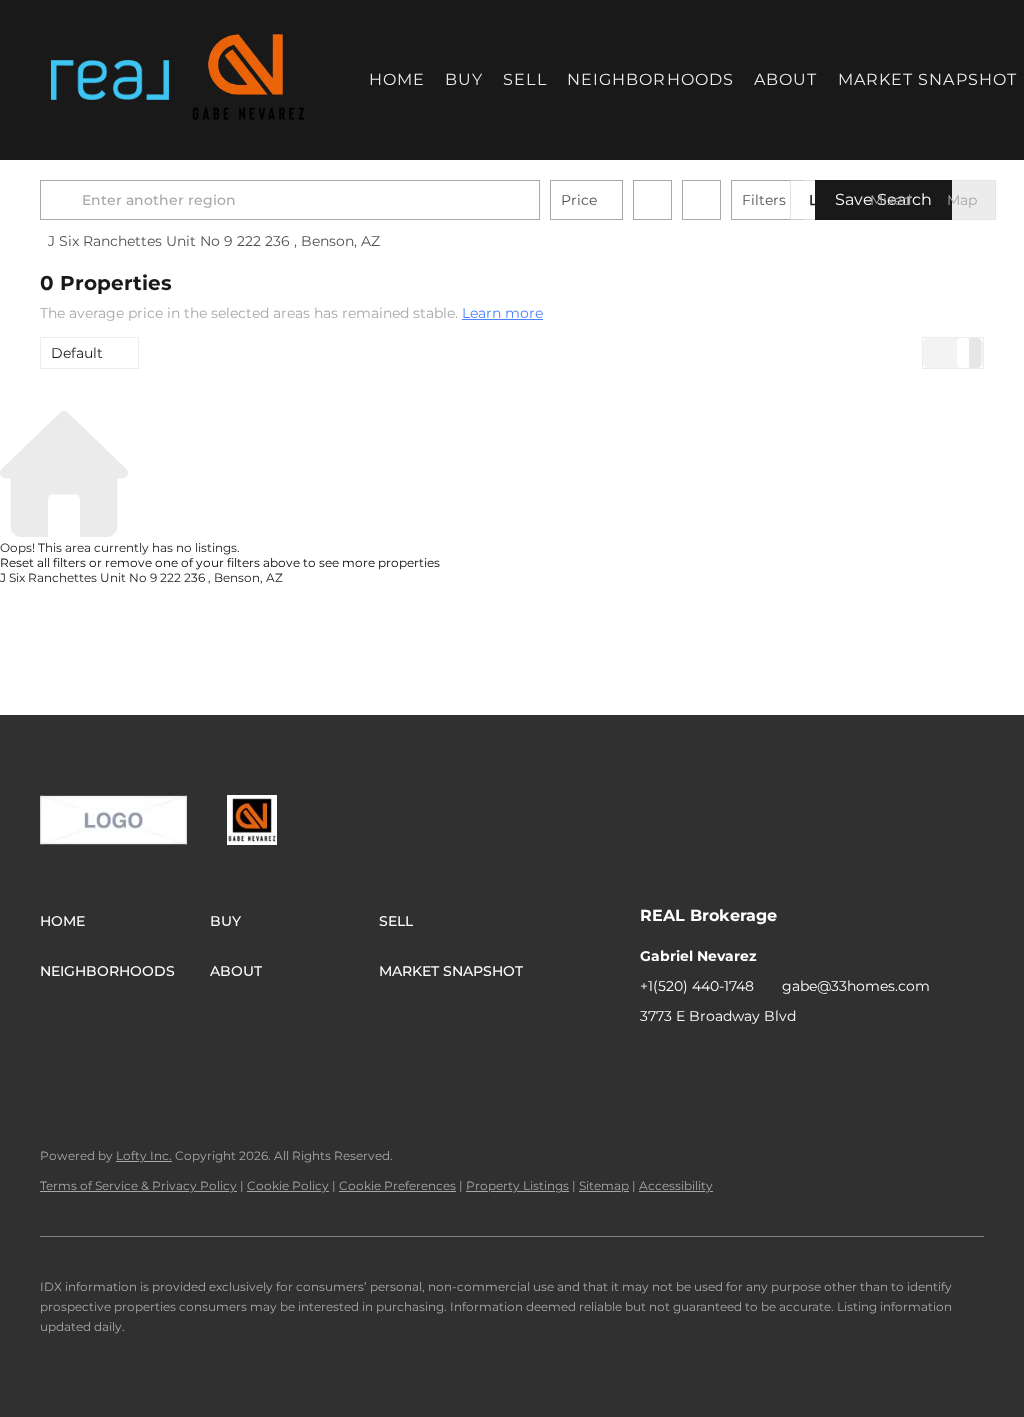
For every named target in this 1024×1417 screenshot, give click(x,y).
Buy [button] (464, 79)
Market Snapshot (928, 79)
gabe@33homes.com (856, 986)
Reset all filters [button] (43, 562)
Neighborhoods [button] (650, 79)
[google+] (695, 1061)
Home (397, 79)
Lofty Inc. (144, 1155)
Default (77, 353)
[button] (109, 80)
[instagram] (655, 1061)
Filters (764, 200)
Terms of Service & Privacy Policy (138, 1185)
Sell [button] (524, 79)
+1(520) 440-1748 (697, 986)
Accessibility (676, 1185)
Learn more (502, 313)
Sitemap (604, 1185)
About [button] (786, 79)
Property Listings (517, 1185)
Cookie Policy (288, 1185)
